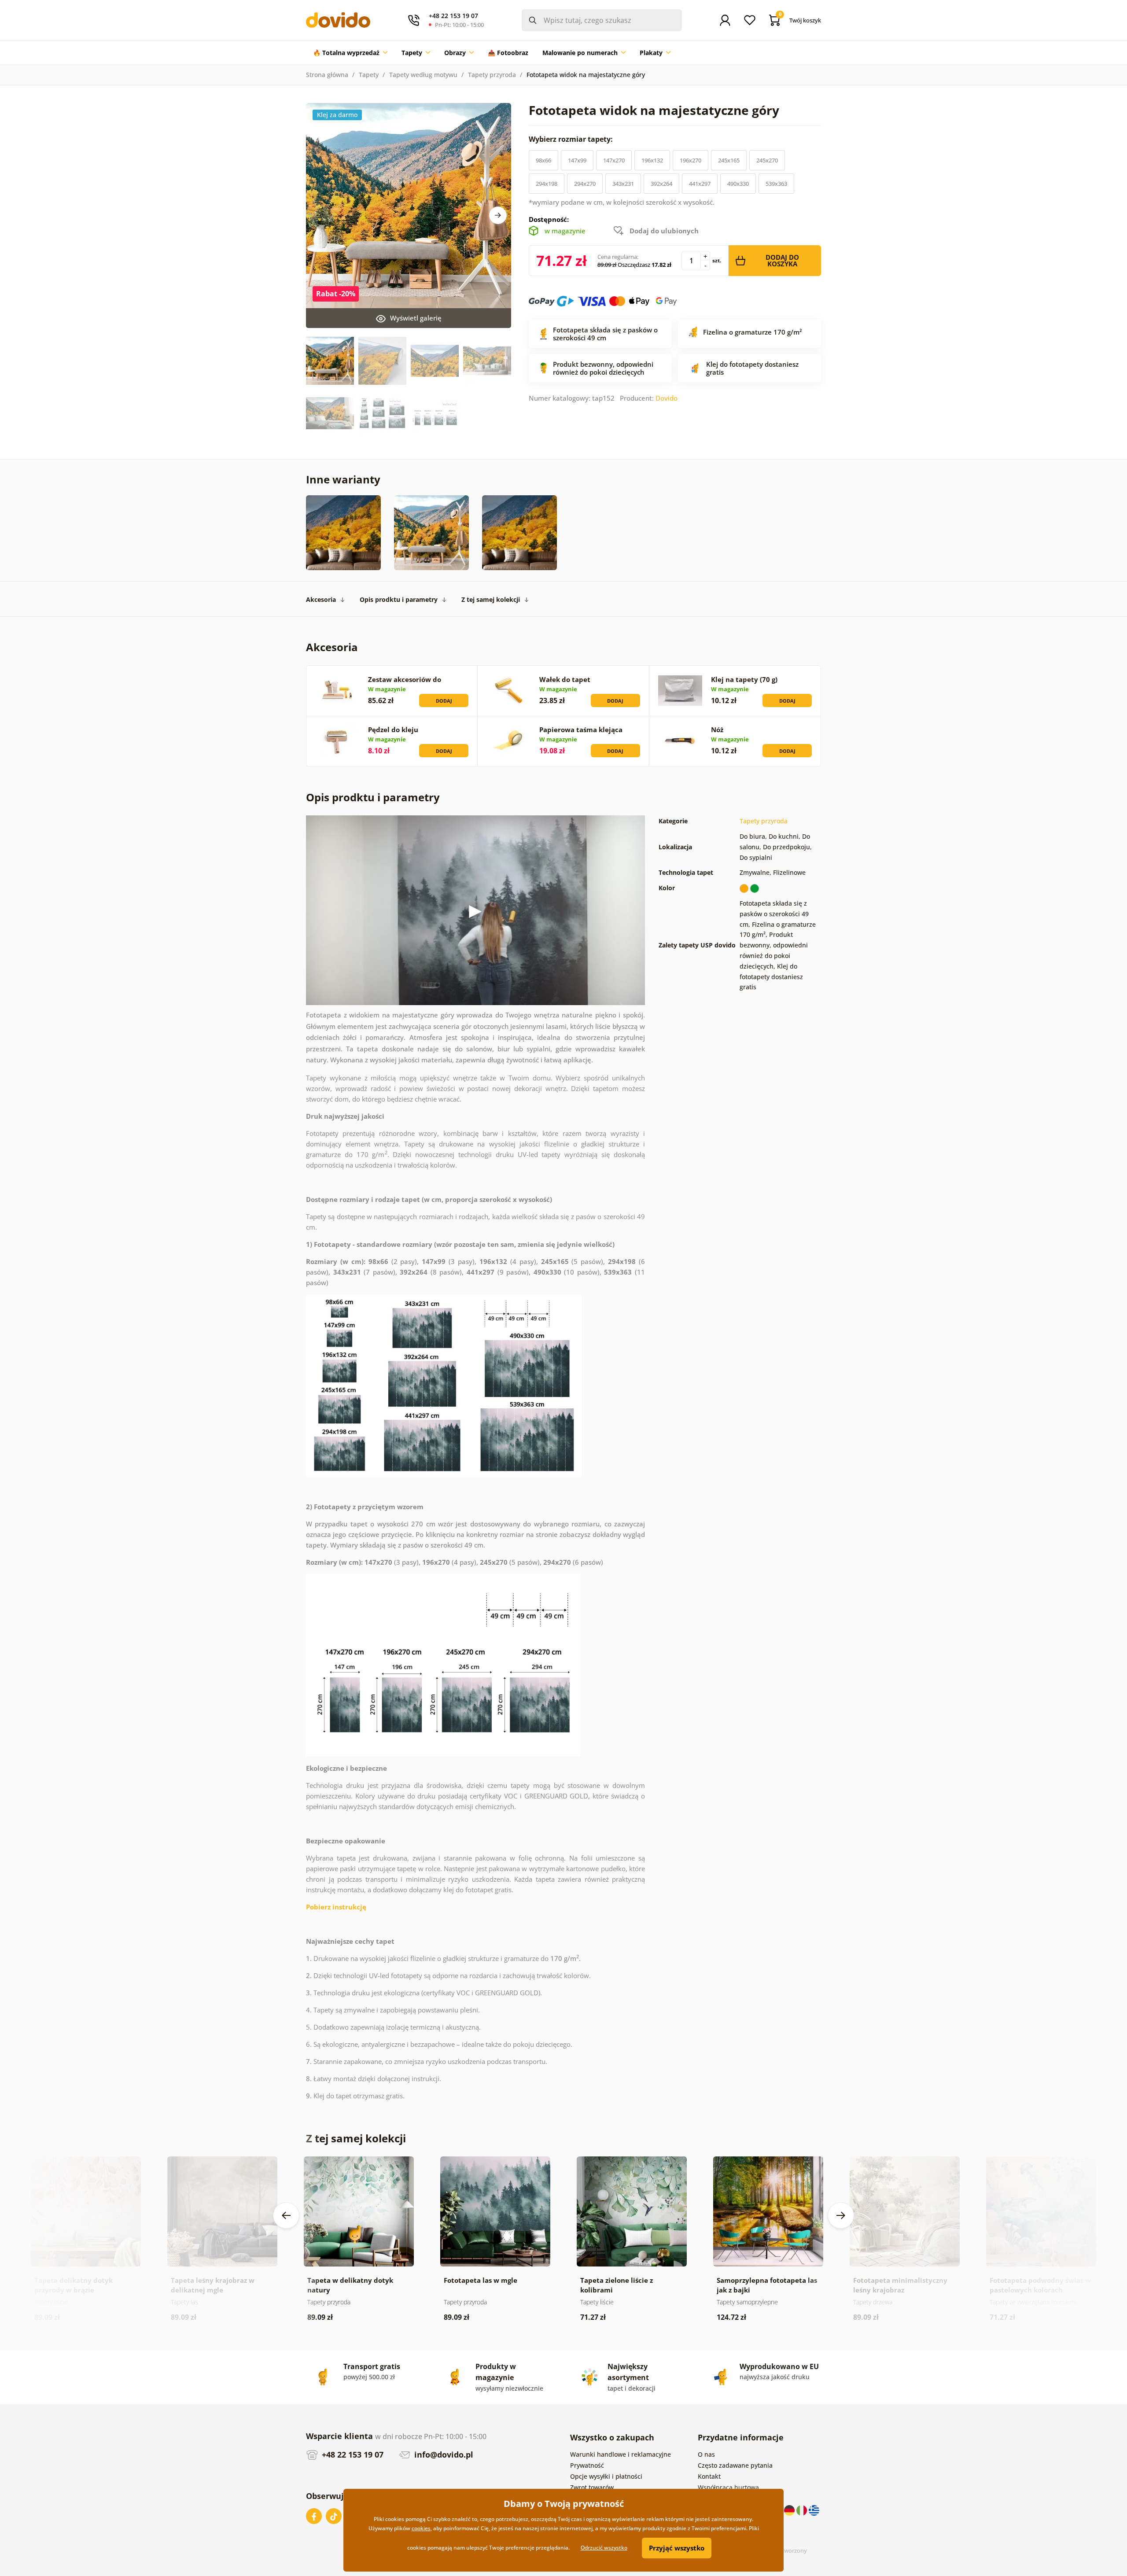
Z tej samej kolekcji (491, 599)
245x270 (767, 160)
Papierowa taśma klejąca (581, 730)
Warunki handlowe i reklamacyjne (621, 2454)
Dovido (667, 398)
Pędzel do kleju (393, 730)
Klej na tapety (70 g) (744, 679)
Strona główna (327, 75)
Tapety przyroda (492, 75)
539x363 (776, 184)
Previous (286, 2215)
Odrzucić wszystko (604, 2548)
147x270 (614, 160)
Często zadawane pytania (735, 2465)
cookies (421, 2528)
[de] (790, 2510)
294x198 (547, 184)
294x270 (585, 184)
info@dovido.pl (443, 2454)
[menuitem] (350, 53)
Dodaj (444, 701)
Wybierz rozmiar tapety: (572, 139)
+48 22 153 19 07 (352, 2454)
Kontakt (709, 2476)
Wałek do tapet (565, 679)
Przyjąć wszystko (677, 2548)
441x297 (700, 184)
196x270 (691, 160)
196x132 (652, 160)
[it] (803, 2510)
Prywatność (587, 2465)
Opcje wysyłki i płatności (606, 2476)
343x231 (623, 184)
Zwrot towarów (592, 2487)
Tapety (369, 75)
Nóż (717, 730)
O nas (706, 2454)
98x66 (543, 160)
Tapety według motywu (423, 75)
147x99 (577, 160)
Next (498, 215)
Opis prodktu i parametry (399, 599)
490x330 (738, 184)
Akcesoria (321, 599)
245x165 (729, 160)
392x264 (661, 184)
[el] (814, 2510)
